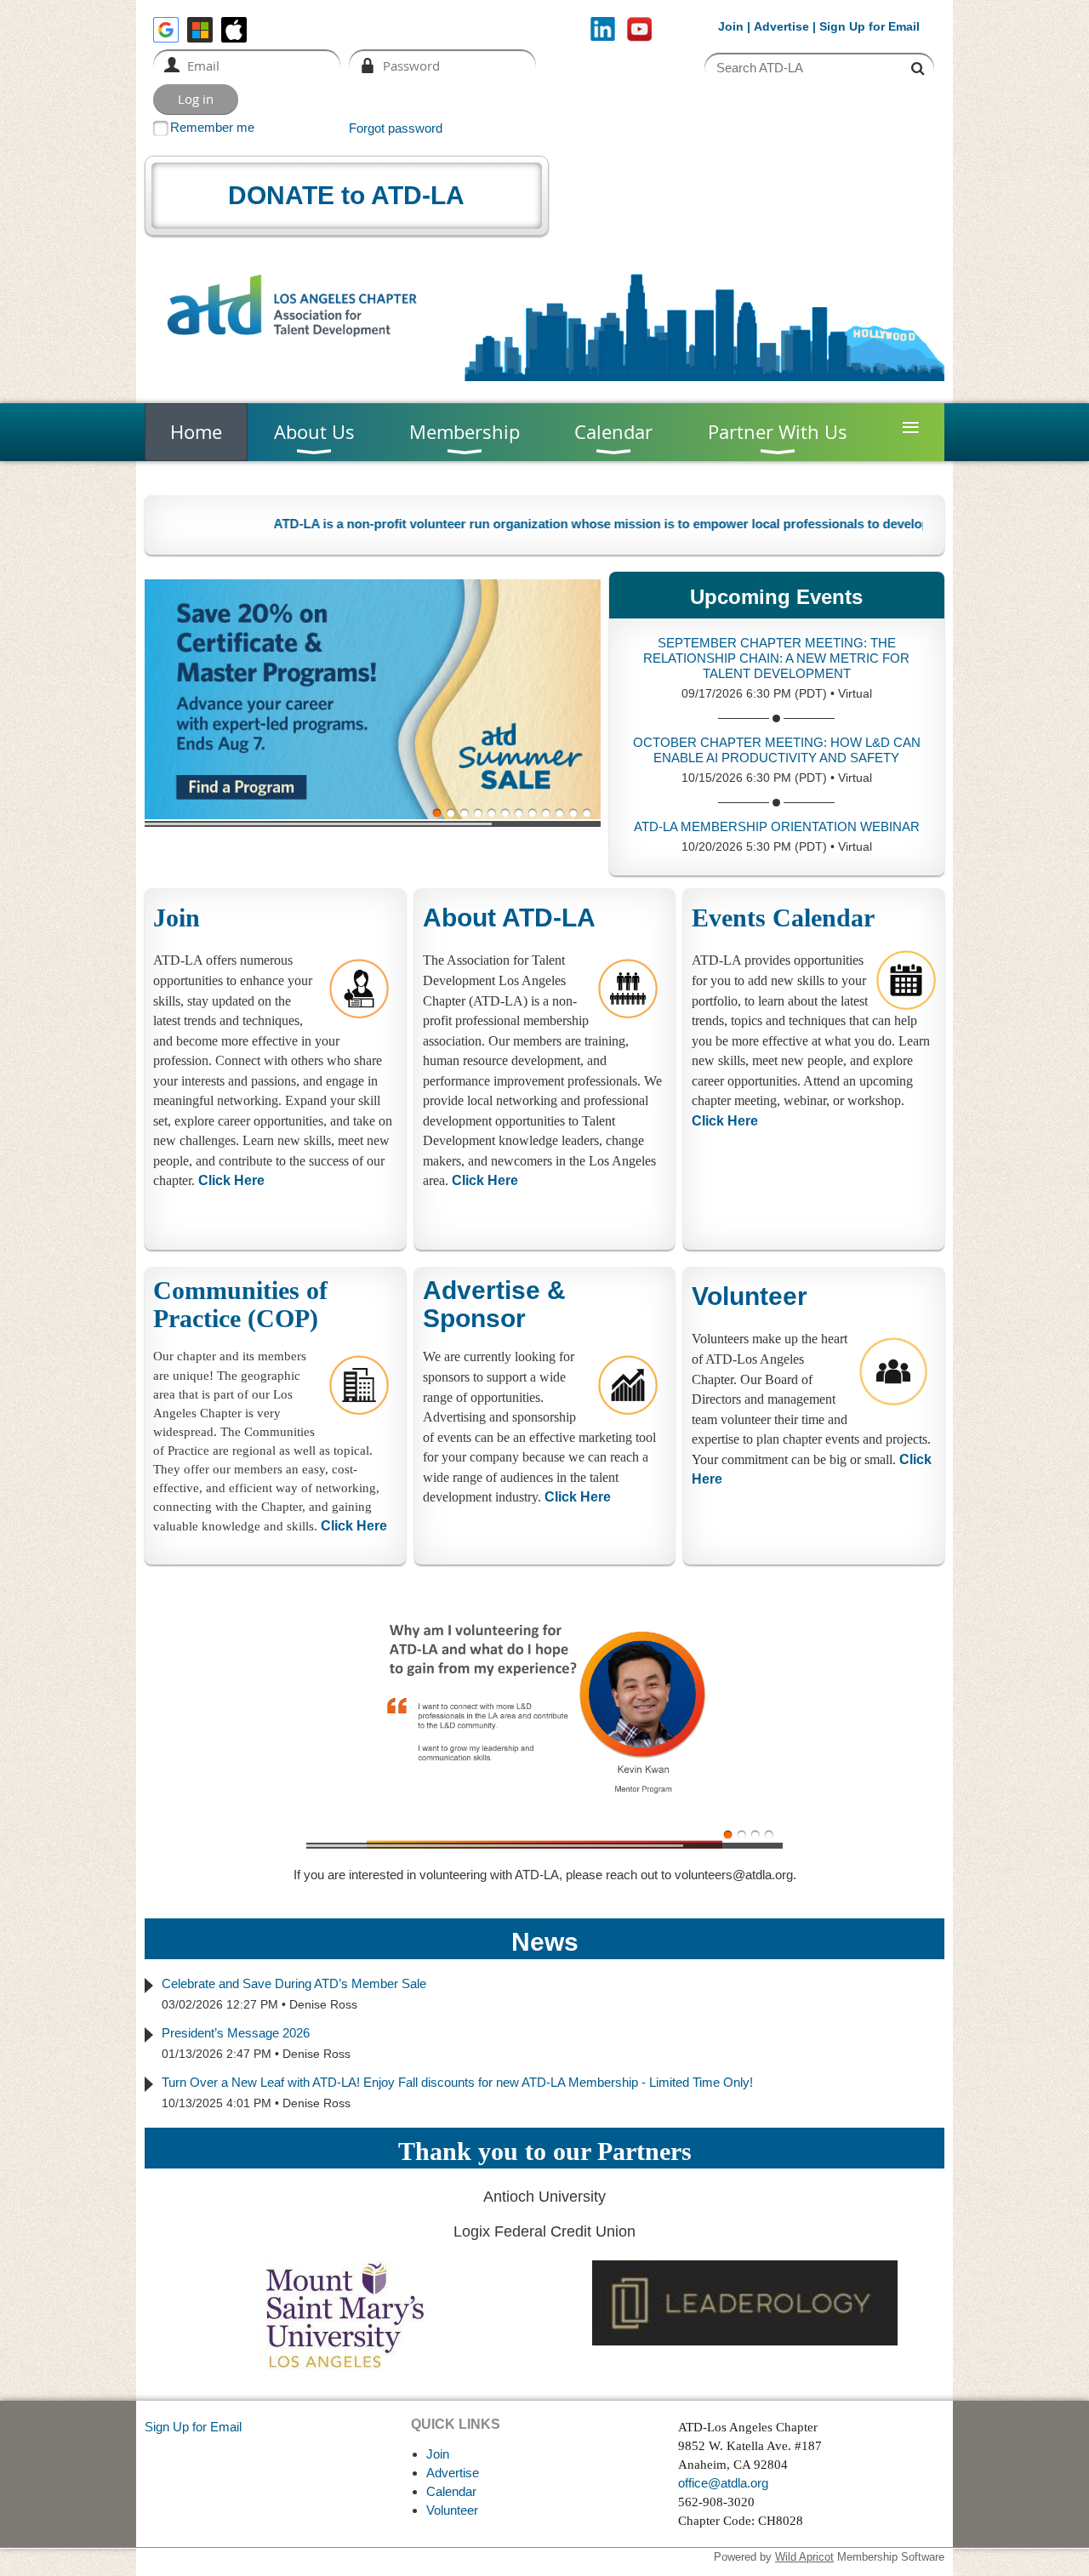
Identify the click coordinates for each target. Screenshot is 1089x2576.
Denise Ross (323, 2004)
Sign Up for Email (193, 2427)
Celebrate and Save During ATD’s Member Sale (294, 1983)
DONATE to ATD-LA (346, 195)
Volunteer (750, 1296)
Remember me (212, 127)
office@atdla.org (723, 2483)
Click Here (485, 1180)
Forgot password (396, 128)
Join (731, 26)
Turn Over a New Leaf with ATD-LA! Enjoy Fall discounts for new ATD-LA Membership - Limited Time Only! (457, 2082)
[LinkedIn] (603, 29)
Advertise (781, 26)
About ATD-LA (509, 918)
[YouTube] (639, 29)
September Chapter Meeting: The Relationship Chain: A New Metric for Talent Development (776, 658)
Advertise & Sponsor (494, 1304)
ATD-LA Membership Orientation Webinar (777, 826)
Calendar (451, 2491)
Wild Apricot (804, 2557)
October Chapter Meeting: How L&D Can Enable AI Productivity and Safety (777, 750)
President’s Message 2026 (236, 2033)
